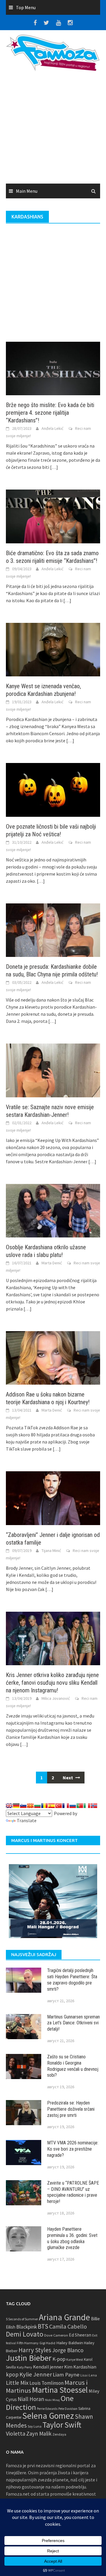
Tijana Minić (51, 1551)
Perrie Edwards (47, 2409)
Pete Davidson (68, 2409)
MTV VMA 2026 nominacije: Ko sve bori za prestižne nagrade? (73, 2149)
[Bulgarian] (37, 1806)
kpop (12, 2374)
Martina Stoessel (60, 2390)
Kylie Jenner (36, 2374)
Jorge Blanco (68, 2350)
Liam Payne (66, 2375)
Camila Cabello (68, 2326)
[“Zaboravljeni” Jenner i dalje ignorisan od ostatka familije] (53, 1498)
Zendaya (59, 2434)
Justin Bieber (29, 2358)
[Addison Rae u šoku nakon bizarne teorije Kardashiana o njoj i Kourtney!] (53, 1357)
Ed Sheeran (80, 2335)
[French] (66, 1806)
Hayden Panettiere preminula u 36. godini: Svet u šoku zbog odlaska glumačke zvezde (72, 2238)
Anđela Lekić (52, 428)
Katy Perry (24, 2367)
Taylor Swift (62, 2425)
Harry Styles (35, 2350)
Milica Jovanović (56, 1698)
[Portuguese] (80, 1806)
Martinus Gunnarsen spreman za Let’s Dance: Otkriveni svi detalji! (73, 2023)
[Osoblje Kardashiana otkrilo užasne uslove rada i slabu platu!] (53, 1210)
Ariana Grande (64, 2317)
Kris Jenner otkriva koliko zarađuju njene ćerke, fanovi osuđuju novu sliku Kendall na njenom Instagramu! (52, 1683)
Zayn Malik (39, 2434)
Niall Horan (31, 2399)
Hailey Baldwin (70, 2343)
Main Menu (27, 191)
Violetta (16, 2434)
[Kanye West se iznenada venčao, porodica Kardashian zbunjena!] (53, 649)
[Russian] (73, 1806)
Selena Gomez (48, 2416)
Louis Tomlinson (47, 2383)
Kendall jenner (48, 2367)
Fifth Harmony (28, 2343)
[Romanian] (44, 1806)
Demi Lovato (25, 2334)
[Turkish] (59, 1806)
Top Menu (26, 7)
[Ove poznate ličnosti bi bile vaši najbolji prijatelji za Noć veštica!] (53, 789)
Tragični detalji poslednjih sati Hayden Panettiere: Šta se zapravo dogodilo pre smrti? (72, 1980)
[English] (9, 1806)
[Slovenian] (23, 1806)
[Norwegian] (94, 1806)
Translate (27, 1820)
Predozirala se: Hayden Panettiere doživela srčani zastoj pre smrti (71, 2109)
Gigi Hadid (47, 2343)
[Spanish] (52, 1806)
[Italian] (87, 1806)
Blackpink (26, 2327)
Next (68, 1778)
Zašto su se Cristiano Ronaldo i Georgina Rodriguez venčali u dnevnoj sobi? (73, 2066)
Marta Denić (52, 1263)
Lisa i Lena (89, 2375)
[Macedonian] (30, 1806)
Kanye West (75, 2360)
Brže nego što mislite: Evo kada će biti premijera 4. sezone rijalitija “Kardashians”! (50, 413)
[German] (16, 1806)
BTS (43, 2326)
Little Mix (17, 2383)
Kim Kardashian (80, 2367)
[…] (54, 467)
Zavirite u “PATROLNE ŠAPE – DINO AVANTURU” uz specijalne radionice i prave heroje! (73, 2192)
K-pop (59, 2359)
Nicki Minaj (52, 2400)
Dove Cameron (56, 2335)
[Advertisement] (53, 129)
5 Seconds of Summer (22, 2319)
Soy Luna (35, 2426)
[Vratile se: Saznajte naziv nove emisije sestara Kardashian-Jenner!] (53, 1070)
